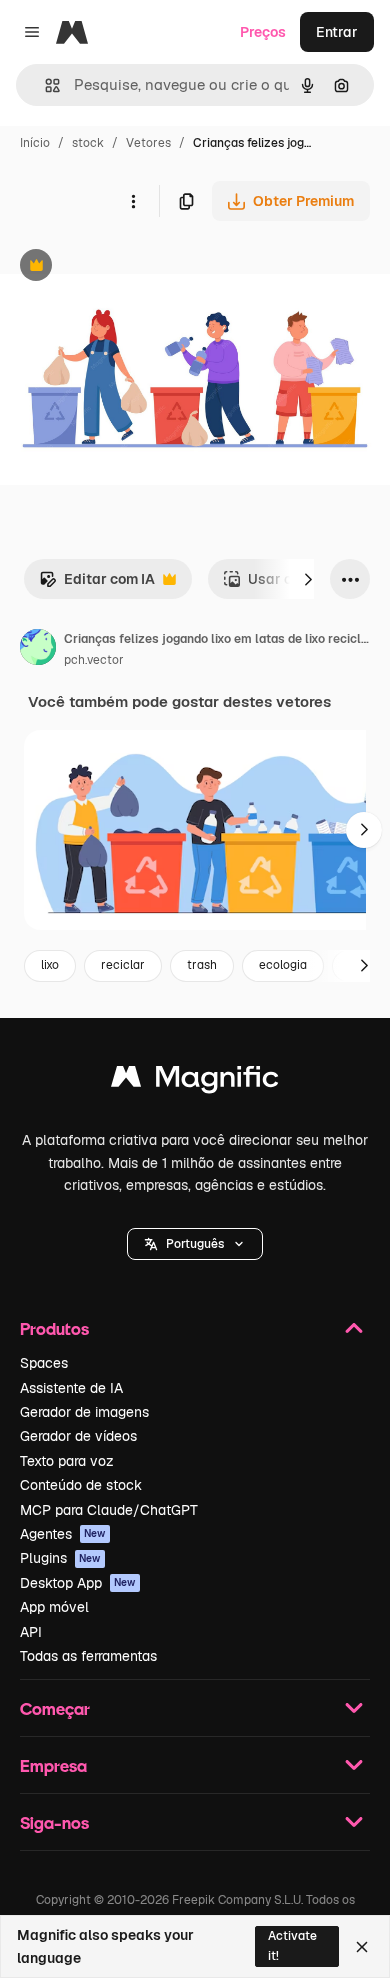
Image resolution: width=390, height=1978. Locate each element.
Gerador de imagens (84, 1412)
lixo (50, 965)
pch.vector (94, 660)
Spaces (44, 1363)
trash (202, 965)
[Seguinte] (308, 579)
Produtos (54, 1328)
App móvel (54, 1607)
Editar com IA (97, 584)
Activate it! (292, 1945)
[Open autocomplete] (44, 85)
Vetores (148, 143)
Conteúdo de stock (81, 1485)
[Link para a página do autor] (38, 650)
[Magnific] (195, 1081)
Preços (263, 32)
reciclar (123, 965)
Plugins (60, 1558)
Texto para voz (67, 1461)
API (31, 1632)
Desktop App (78, 1583)
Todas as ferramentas (88, 1656)
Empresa (53, 1765)
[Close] (362, 1947)
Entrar (337, 32)
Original (128, 267)
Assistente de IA (71, 1388)
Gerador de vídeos (78, 1436)
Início (35, 143)
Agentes (63, 1534)
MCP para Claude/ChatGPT (109, 1510)
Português (195, 1244)
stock (88, 143)
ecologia (283, 965)
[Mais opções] (133, 201)
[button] (195, 1244)
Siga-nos (54, 1822)
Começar (55, 1708)
